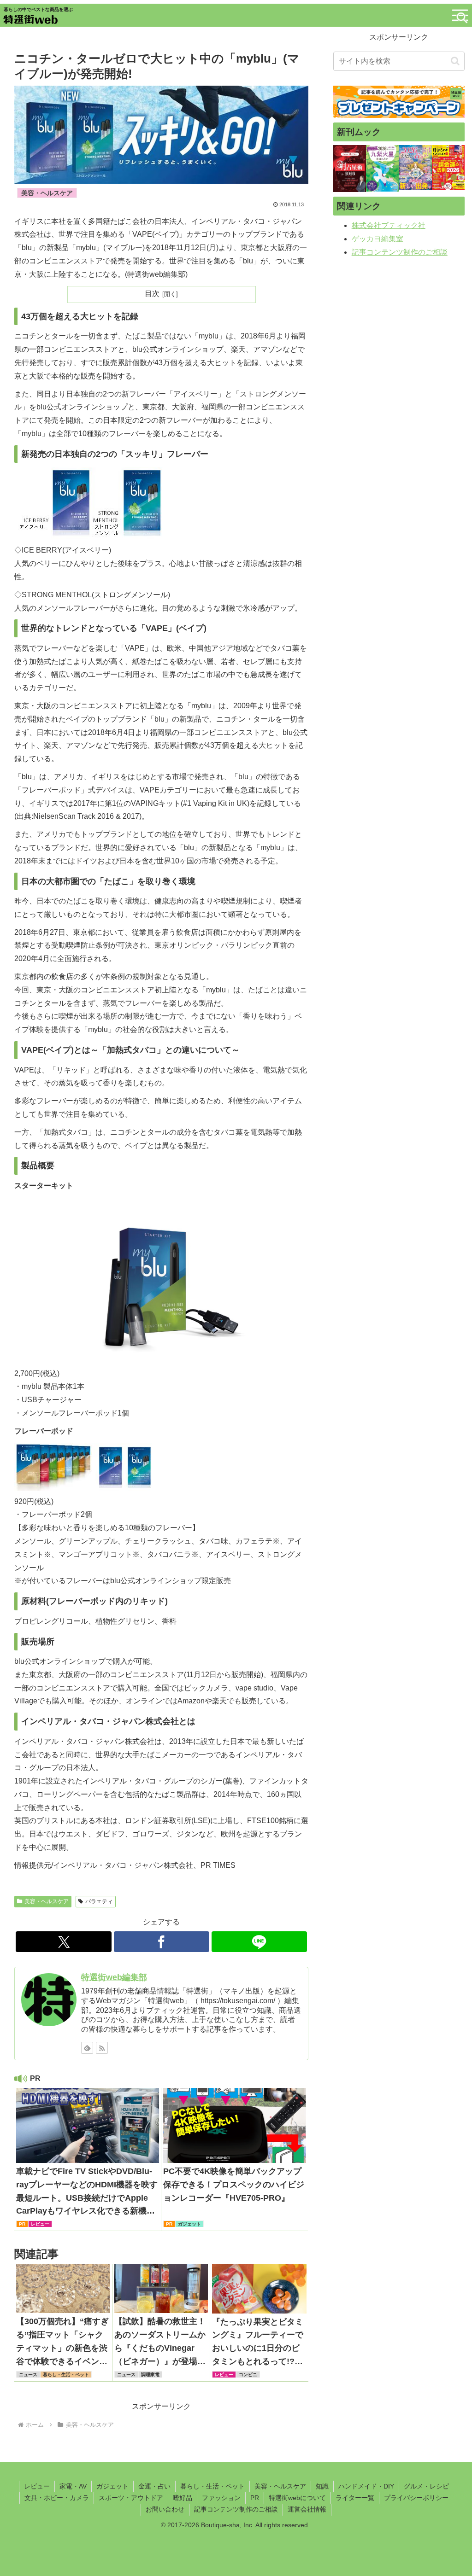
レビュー (37, 2486)
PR (255, 2498)
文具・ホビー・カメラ (57, 2498)
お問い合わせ (165, 2509)
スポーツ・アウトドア (131, 2498)
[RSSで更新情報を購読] (102, 2048)
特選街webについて (297, 2498)
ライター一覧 (355, 2498)
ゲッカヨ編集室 (378, 239)
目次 (152, 294)
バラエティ (99, 1901)
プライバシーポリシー (416, 2498)
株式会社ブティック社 (389, 225)
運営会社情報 (307, 2509)
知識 (322, 2486)
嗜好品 (183, 2498)
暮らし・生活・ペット (212, 2486)
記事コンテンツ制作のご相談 (400, 252)
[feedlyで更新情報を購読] (87, 2048)
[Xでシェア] (63, 1942)
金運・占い (154, 2486)
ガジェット (112, 2486)
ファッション (221, 2498)
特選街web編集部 (114, 1977)
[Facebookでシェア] (162, 1942)
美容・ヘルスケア (47, 1901)
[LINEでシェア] (259, 1942)
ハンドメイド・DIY (366, 2486)
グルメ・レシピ (426, 2486)
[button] (455, 61)
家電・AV (73, 2486)
